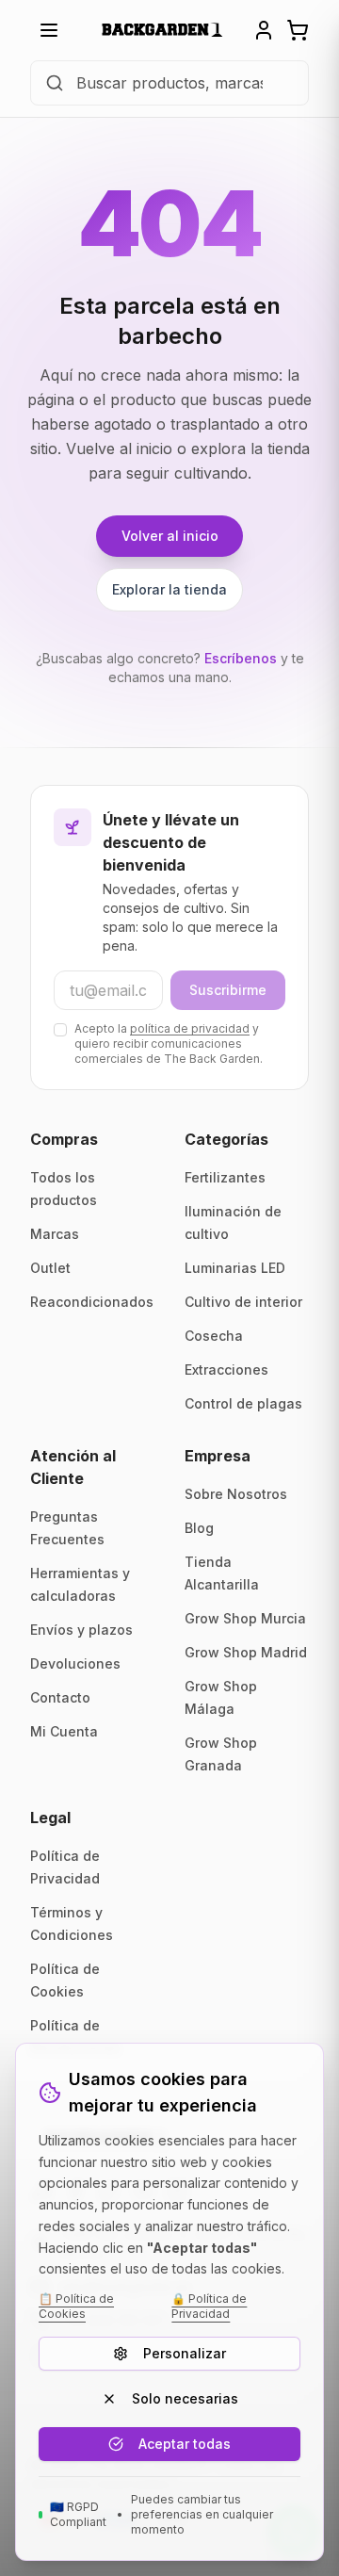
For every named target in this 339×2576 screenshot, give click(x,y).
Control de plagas (243, 1403)
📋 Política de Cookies (76, 2306)
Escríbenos (241, 658)
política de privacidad (190, 1028)
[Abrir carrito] (298, 30)
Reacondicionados (92, 1302)
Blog (199, 1528)
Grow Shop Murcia (245, 1618)
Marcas (55, 1234)
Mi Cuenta (64, 1731)
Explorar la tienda (169, 589)
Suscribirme (228, 990)
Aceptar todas (185, 2444)
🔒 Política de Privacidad (209, 2306)
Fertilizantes (225, 1177)
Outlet (50, 1268)
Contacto (60, 1697)
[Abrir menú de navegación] (49, 30)
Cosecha (214, 1336)
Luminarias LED (235, 1268)
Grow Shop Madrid (246, 1652)
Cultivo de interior (243, 1302)
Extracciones (226, 1370)
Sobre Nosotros (236, 1494)
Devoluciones (75, 1663)
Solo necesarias (185, 2398)
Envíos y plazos (81, 1630)
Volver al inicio (170, 536)
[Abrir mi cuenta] (264, 30)
